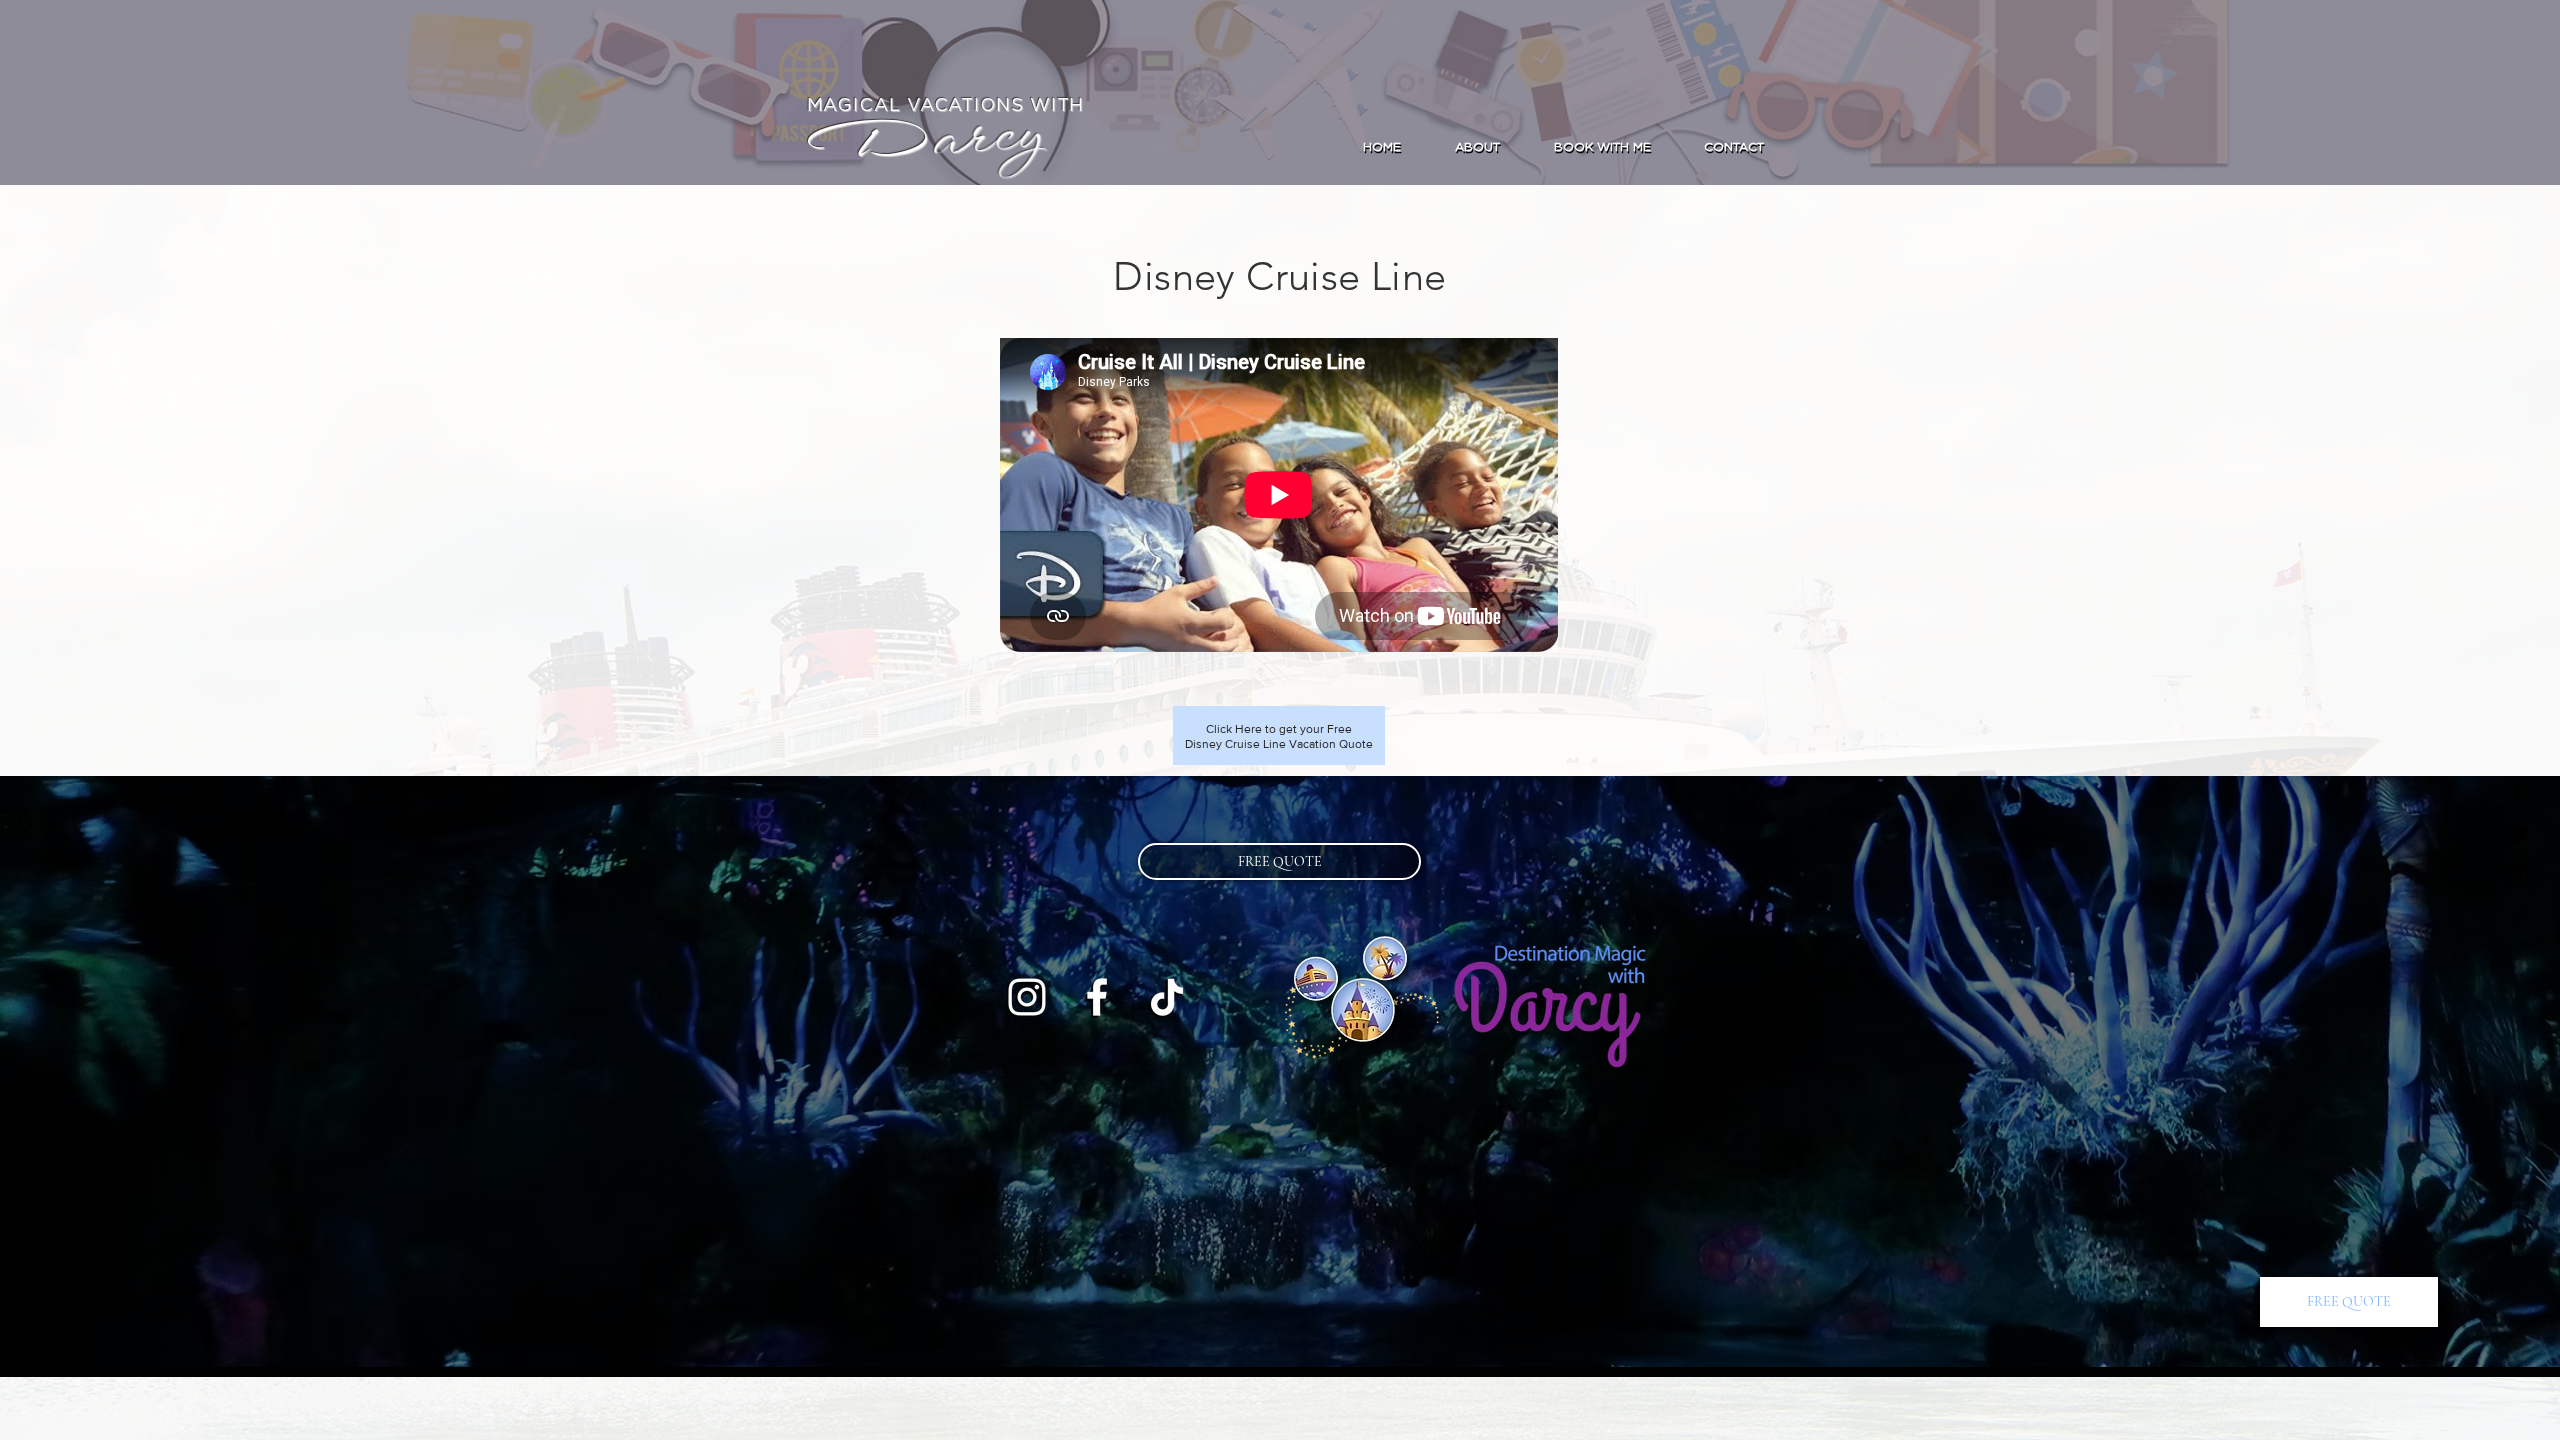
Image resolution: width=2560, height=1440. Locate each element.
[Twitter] (2518, 834)
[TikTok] (1167, 997)
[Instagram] (2518, 876)
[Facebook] (2518, 792)
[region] (1279, 735)
